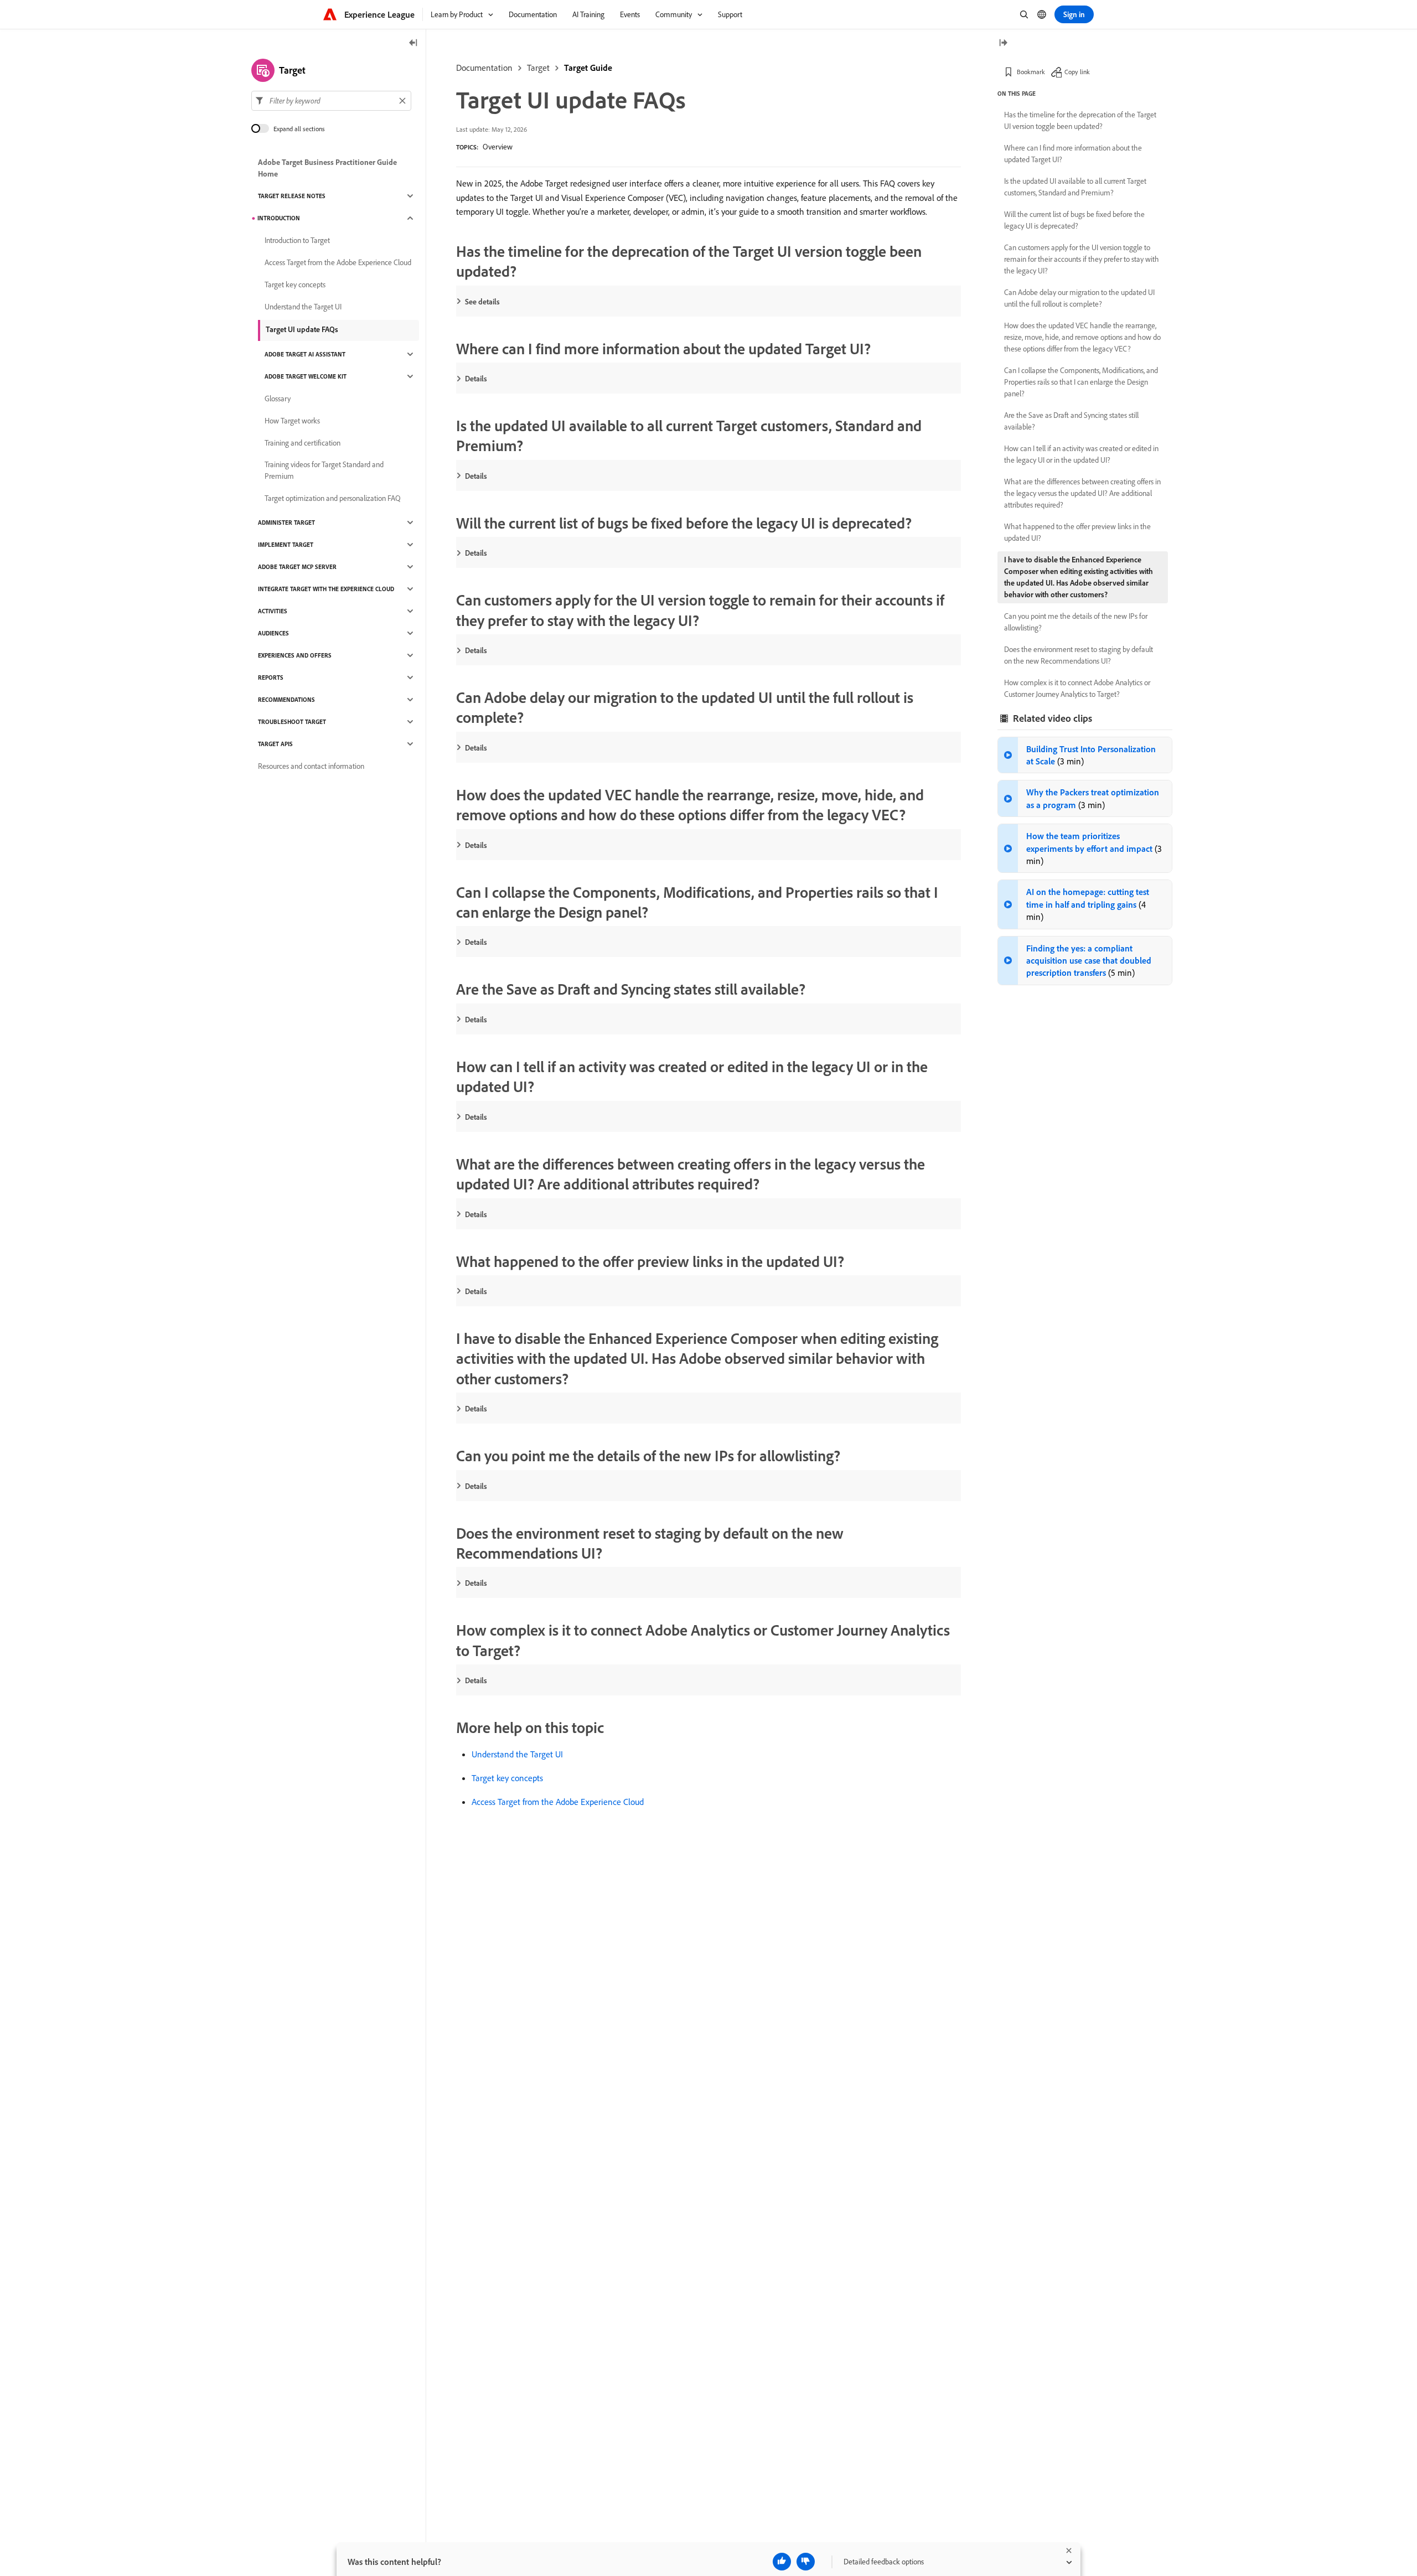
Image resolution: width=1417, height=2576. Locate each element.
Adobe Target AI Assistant (305, 354)
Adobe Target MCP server (297, 567)
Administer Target (286, 523)
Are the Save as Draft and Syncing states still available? (1071, 421)
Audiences (273, 633)
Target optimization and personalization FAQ (333, 498)
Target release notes (292, 196)
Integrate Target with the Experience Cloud (326, 589)
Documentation (484, 68)
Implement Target (286, 545)
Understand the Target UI (517, 1754)
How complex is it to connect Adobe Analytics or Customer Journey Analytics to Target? (1077, 688)
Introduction (279, 218)
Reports (271, 677)
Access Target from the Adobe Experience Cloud (558, 1802)
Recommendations (286, 700)
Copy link (1077, 72)
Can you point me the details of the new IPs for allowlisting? (1076, 622)
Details (476, 379)
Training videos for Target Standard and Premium (324, 470)
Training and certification (302, 443)
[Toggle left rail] (413, 43)
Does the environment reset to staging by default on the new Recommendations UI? (1079, 655)
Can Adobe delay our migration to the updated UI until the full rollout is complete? (1079, 298)
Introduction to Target (297, 240)
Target (538, 68)
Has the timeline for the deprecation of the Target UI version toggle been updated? (1080, 120)
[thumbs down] (806, 2562)
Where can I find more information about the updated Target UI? (1073, 154)
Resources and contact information (311, 766)
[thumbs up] (782, 2562)
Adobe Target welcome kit (306, 376)
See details (482, 302)
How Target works (292, 421)
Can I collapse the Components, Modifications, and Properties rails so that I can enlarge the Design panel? (1081, 382)
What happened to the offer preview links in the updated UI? (1077, 532)
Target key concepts (507, 1778)
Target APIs (275, 744)
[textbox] (331, 101)
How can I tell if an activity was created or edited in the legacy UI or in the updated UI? (1081, 454)
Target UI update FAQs (302, 329)
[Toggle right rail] (1003, 43)
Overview (498, 147)
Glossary (278, 399)
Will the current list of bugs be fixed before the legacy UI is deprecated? (1074, 220)
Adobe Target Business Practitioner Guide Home (327, 168)
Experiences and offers (295, 655)
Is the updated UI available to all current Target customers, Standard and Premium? (1075, 187)
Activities (273, 611)
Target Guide (588, 68)
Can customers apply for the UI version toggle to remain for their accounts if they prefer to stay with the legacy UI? (1082, 259)
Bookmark (1031, 72)
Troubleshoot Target (292, 722)
